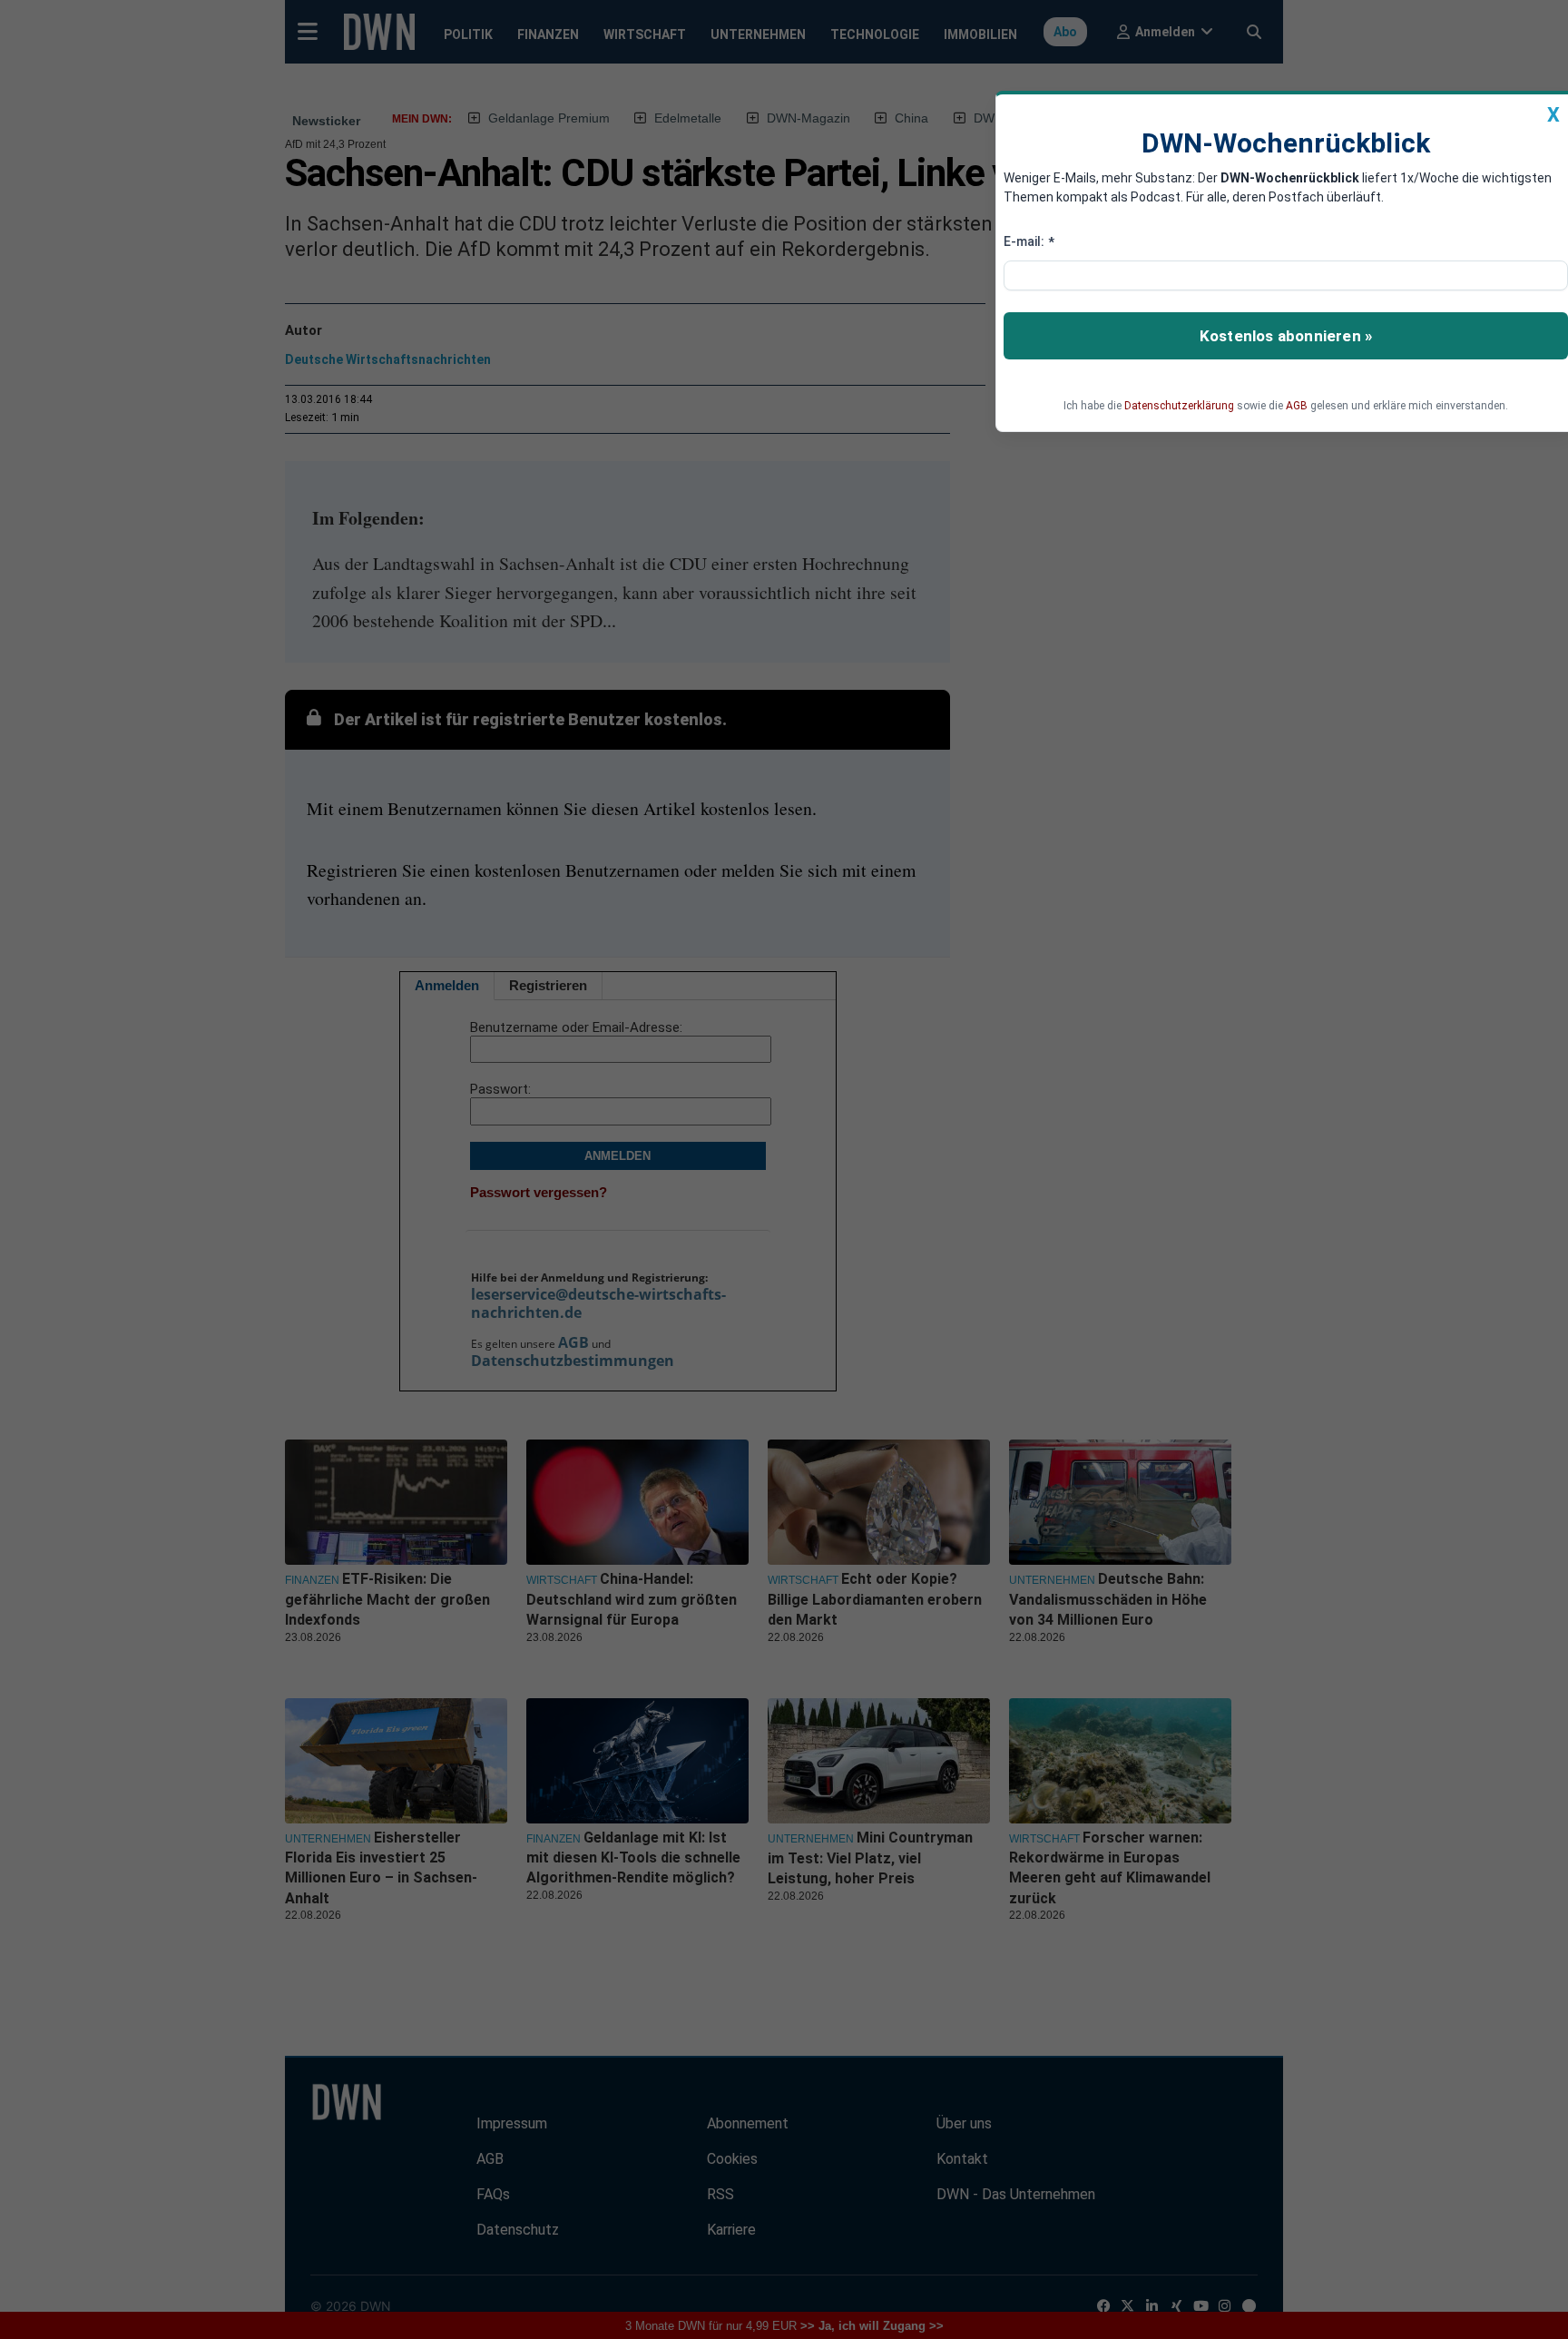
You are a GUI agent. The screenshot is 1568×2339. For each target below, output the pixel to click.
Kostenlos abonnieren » (1286, 336)
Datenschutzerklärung (1179, 406)
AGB (1297, 406)
